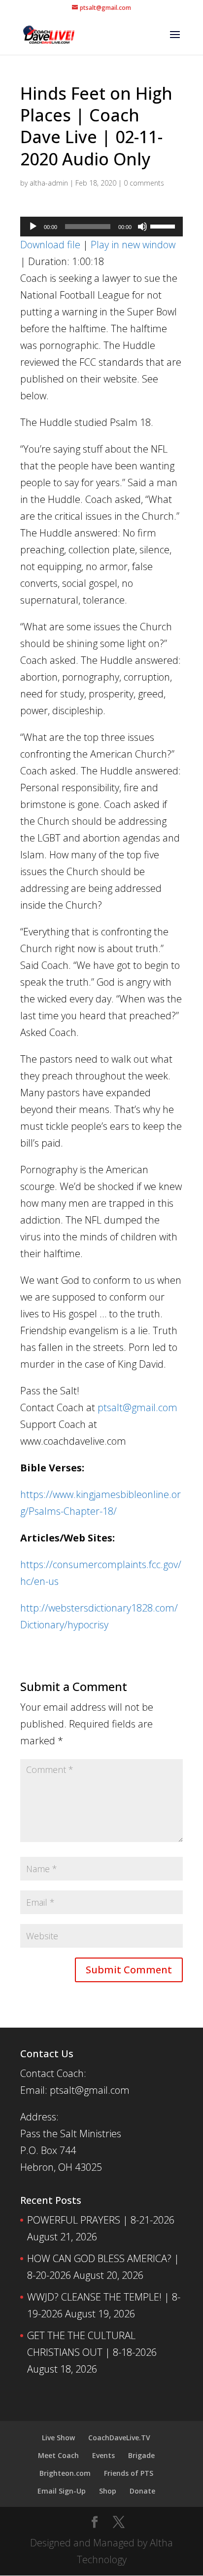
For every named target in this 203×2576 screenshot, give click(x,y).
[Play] (33, 227)
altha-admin (49, 183)
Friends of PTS (129, 2473)
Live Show (58, 2438)
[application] (101, 227)
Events (103, 2455)
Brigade (141, 2455)
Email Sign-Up (62, 2491)
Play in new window (133, 245)
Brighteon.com (65, 2473)
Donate (142, 2491)
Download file (50, 245)
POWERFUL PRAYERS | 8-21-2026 (101, 2220)
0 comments (144, 183)
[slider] (164, 226)
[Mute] (142, 227)
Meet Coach (58, 2455)
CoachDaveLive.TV (119, 2438)
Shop (108, 2491)
